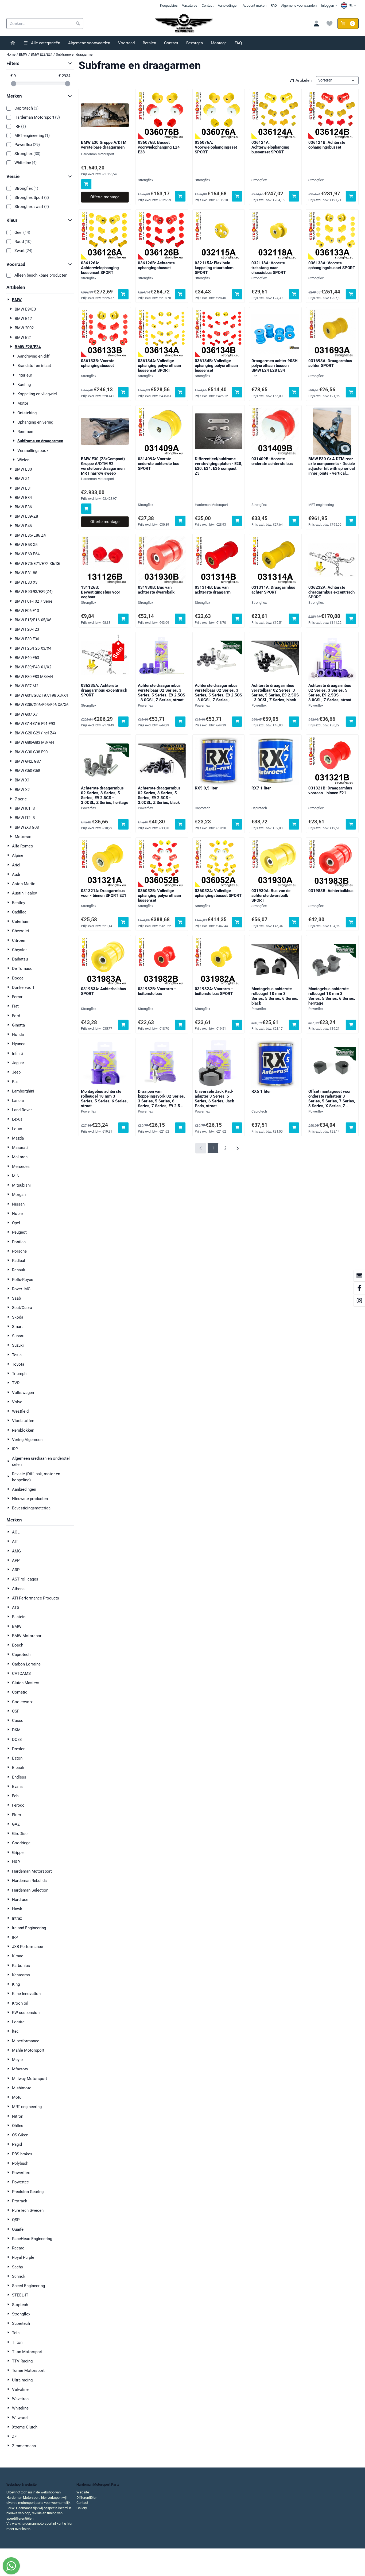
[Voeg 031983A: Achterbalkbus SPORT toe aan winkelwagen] (123, 1025)
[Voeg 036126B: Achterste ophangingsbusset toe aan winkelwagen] (180, 294)
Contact (208, 5)
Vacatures (190, 5)
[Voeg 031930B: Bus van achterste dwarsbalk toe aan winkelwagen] (180, 619)
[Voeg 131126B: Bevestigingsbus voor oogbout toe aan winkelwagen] (123, 619)
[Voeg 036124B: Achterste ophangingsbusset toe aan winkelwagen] (351, 196)
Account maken (255, 5)
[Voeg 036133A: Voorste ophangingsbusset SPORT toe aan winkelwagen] (351, 294)
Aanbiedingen (228, 5)
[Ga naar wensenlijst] (330, 24)
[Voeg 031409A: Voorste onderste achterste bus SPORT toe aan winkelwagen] (180, 521)
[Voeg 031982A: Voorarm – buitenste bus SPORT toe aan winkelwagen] (237, 1025)
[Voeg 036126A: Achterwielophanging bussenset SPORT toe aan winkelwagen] (123, 294)
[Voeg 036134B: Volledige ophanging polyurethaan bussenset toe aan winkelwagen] (237, 392)
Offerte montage (105, 197)
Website (83, 2492)
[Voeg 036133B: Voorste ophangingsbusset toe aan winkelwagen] (123, 392)
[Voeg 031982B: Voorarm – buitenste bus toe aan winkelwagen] (180, 1025)
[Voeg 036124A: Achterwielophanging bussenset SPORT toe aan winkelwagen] (294, 196)
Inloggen (327, 5)
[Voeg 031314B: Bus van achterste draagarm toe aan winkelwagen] (237, 619)
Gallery (82, 2508)
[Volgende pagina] (237, 1148)
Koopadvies (169, 5)
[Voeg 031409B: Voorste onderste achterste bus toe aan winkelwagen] (294, 521)
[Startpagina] (13, 43)
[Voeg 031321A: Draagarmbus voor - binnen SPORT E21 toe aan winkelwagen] (123, 922)
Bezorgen (195, 43)
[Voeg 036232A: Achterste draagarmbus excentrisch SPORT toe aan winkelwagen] (351, 619)
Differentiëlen (87, 2498)
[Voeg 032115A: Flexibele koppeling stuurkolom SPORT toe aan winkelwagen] (237, 294)
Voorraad (126, 43)
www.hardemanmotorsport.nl (34, 2523)
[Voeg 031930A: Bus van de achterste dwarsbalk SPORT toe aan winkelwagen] (294, 922)
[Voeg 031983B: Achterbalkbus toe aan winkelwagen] (351, 922)
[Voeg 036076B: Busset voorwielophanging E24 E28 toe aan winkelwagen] (180, 196)
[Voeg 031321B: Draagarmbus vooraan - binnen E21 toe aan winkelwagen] (351, 824)
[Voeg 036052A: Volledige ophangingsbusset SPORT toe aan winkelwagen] (237, 922)
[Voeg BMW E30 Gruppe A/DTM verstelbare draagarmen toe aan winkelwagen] (86, 184)
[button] (349, 5)
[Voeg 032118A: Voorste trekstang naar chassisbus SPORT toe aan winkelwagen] (294, 294)
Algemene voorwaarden (299, 5)
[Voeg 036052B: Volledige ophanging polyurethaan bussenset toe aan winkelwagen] (180, 922)
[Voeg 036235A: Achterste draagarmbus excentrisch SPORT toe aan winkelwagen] (123, 722)
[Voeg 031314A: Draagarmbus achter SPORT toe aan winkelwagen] (294, 619)
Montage (219, 43)
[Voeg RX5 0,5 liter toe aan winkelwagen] (237, 824)
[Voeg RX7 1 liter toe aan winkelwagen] (294, 824)
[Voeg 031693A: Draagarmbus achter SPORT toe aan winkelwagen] (351, 392)
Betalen (149, 43)
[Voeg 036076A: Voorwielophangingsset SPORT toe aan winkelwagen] (237, 196)
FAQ (274, 5)
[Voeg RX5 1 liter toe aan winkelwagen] (294, 1128)
